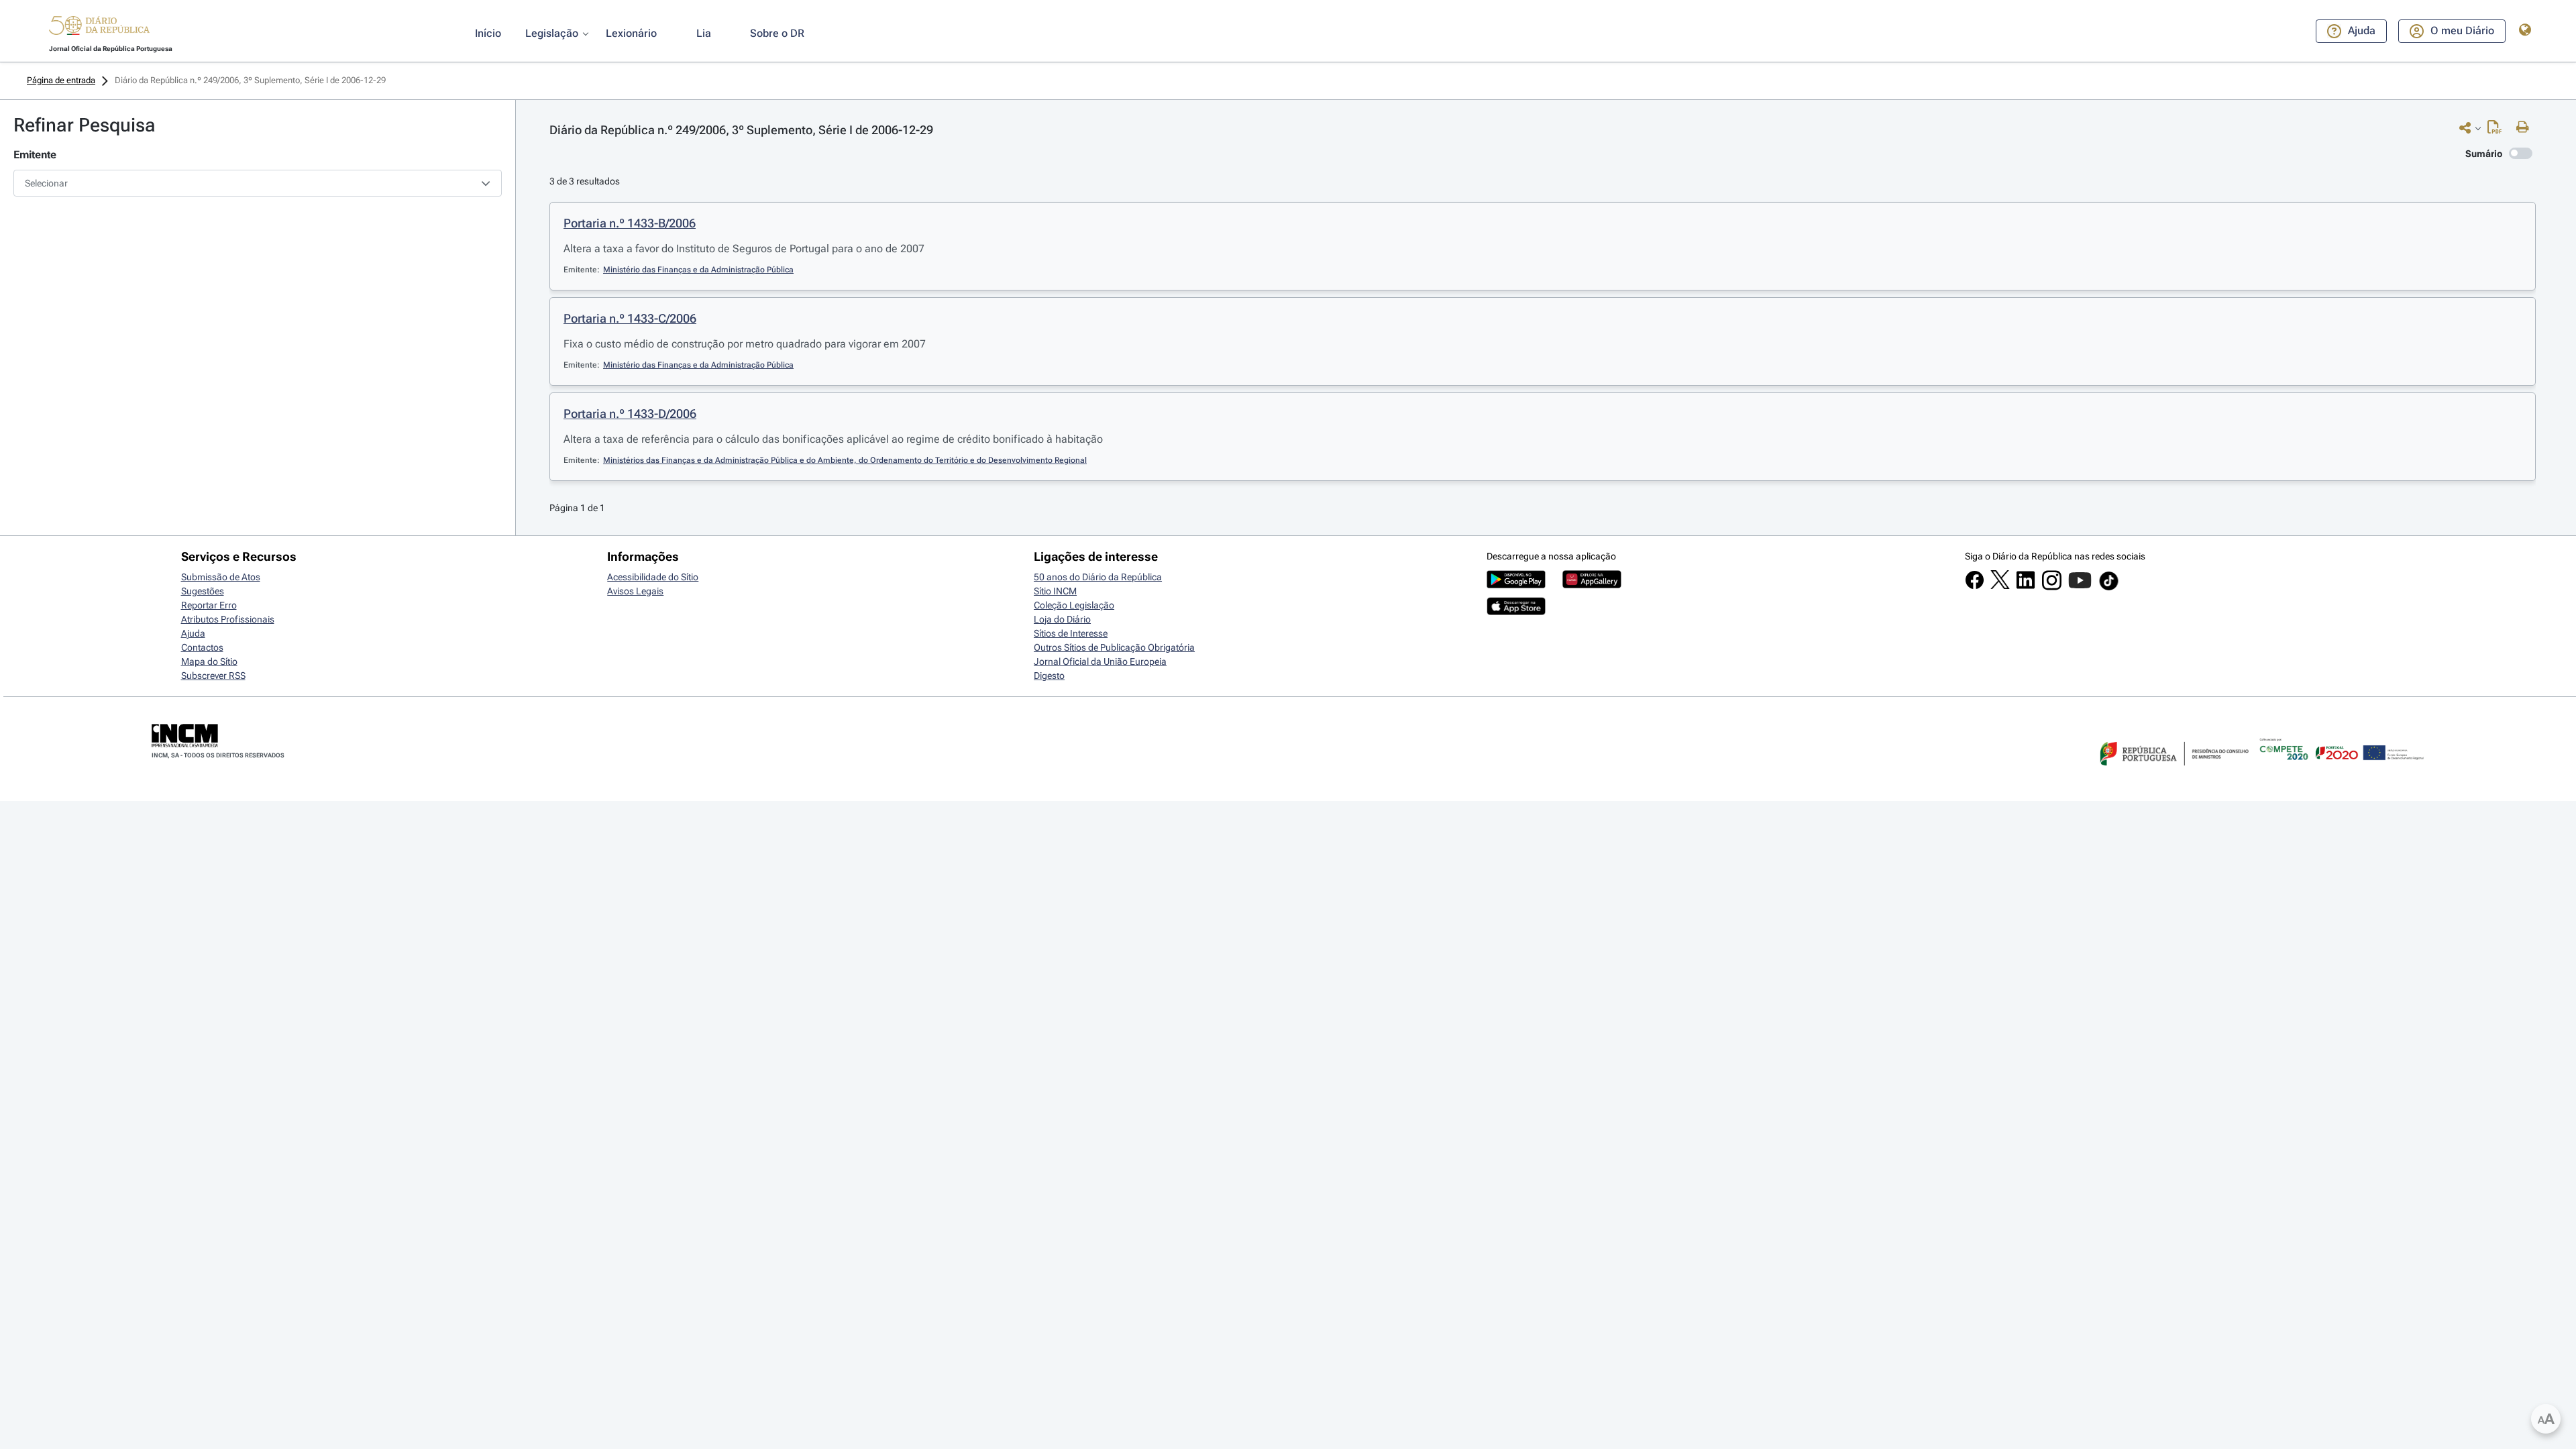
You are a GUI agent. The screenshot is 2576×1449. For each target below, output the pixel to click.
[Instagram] (2052, 587)
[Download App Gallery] (1592, 585)
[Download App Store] (1516, 612)
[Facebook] (1975, 586)
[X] (2000, 586)
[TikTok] (2109, 588)
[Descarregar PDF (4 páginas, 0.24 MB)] (2498, 130)
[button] (99, 28)
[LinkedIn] (2026, 586)
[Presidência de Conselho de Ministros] (2173, 773)
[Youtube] (2080, 587)
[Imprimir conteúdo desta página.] (2526, 127)
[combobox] (258, 183)
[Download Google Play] (1516, 585)
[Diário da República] (99, 29)
